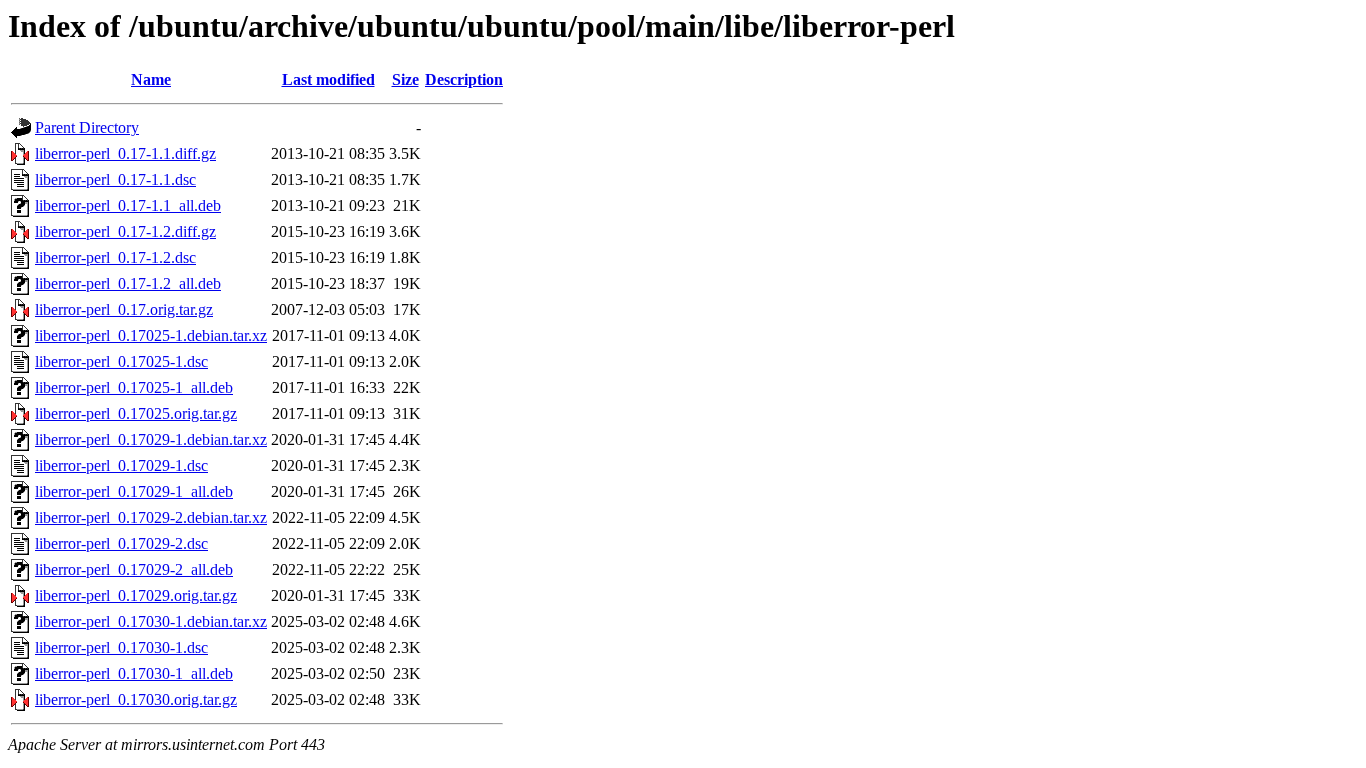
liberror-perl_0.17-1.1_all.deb (128, 205)
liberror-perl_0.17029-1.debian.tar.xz (151, 439)
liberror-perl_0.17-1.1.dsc (115, 179)
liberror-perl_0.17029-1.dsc (121, 465)
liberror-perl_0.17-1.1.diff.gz (125, 153)
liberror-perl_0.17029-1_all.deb (134, 491)
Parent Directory (87, 127)
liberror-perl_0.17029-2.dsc (121, 543)
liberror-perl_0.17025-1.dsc (121, 361)
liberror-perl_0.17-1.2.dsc (115, 257)
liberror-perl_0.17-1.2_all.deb (128, 283)
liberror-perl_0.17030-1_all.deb (134, 673)
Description (464, 79)
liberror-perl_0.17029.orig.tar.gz (136, 595)
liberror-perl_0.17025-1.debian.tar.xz (151, 335)
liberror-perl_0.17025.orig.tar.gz (136, 413)
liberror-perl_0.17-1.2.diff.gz (125, 231)
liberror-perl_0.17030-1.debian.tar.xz (151, 621)
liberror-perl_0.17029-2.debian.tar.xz (151, 517)
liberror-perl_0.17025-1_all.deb (134, 387)
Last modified (328, 79)
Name (151, 79)
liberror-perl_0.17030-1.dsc (121, 647)
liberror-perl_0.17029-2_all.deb (134, 569)
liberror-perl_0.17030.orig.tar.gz (136, 699)
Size (405, 79)
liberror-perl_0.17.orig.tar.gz (124, 309)
